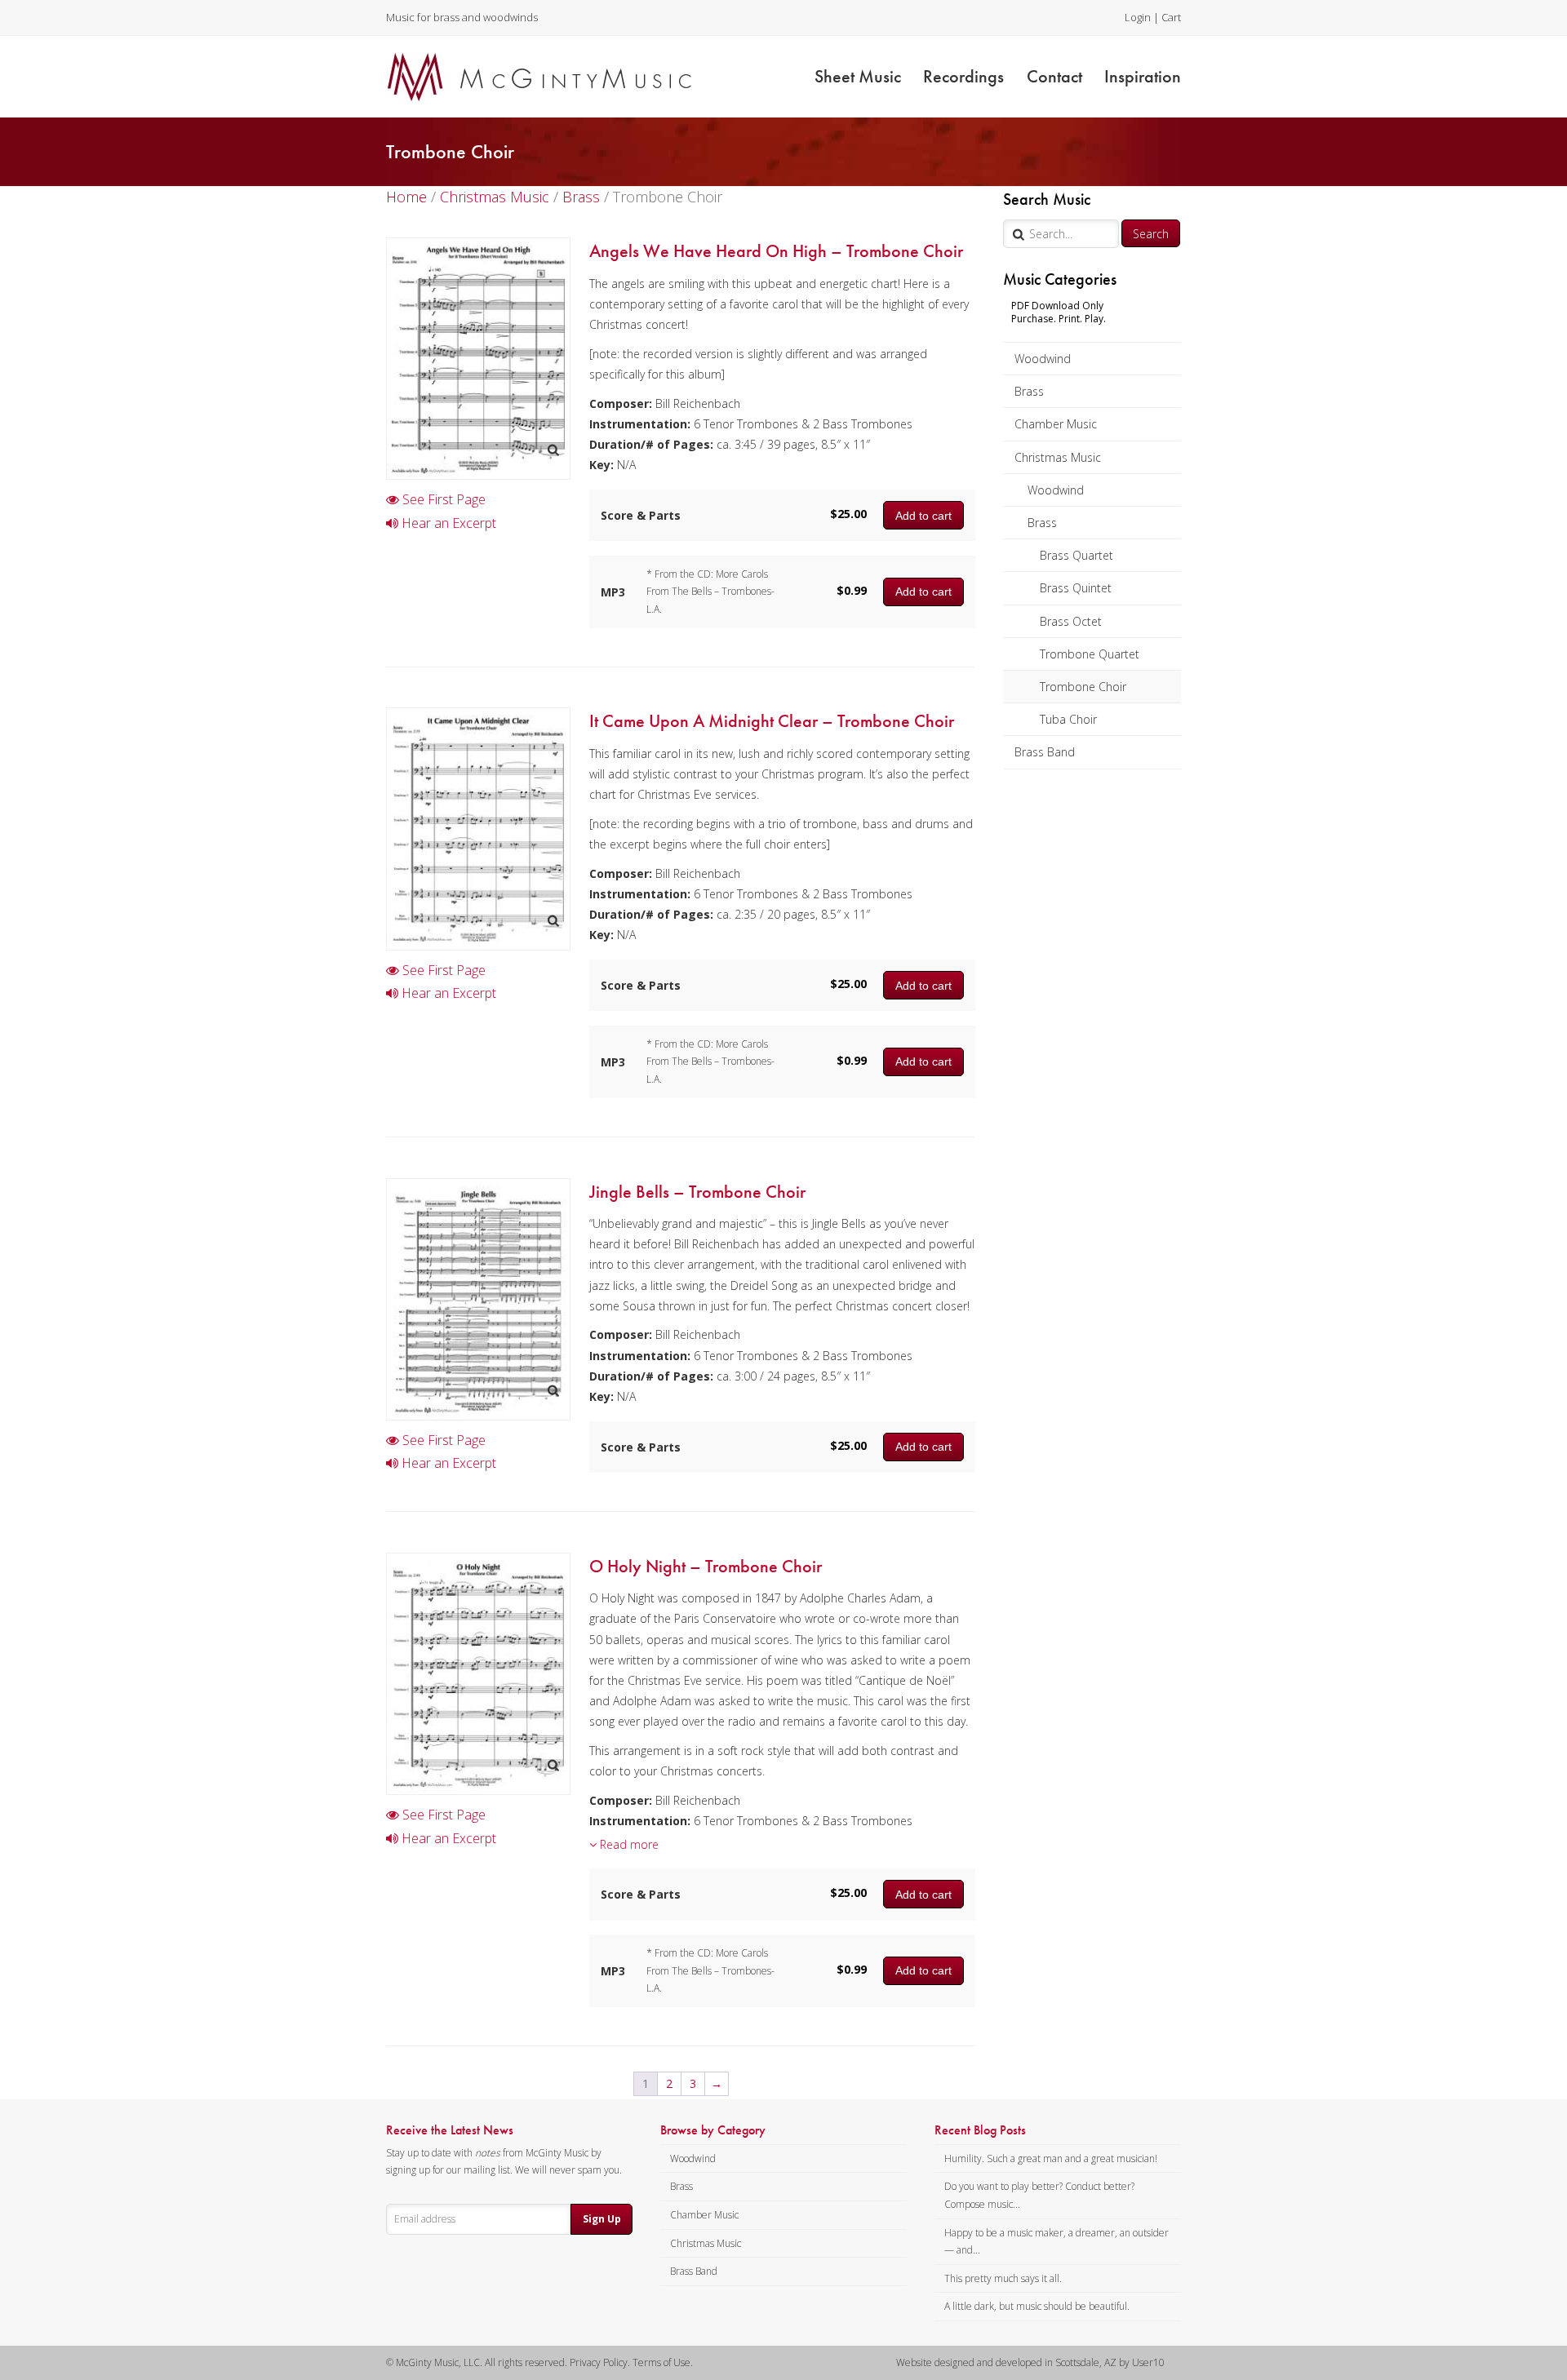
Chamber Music (1056, 424)
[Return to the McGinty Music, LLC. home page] (539, 77)
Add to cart (923, 516)
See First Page (442, 499)
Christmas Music (1058, 457)
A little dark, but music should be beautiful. (1037, 2306)
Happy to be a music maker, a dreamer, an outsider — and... (1057, 2242)
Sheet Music (858, 76)
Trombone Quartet (1090, 654)
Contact (1054, 76)
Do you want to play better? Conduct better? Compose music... (1039, 2195)
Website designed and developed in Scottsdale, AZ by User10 (1030, 2362)
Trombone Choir (1083, 687)
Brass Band (1045, 752)
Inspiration (1143, 76)
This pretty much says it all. (1003, 2278)
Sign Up (602, 2219)
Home (406, 197)
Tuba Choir (1068, 719)
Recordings (963, 76)
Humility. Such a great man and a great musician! (1051, 2158)
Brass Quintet (1076, 588)
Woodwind (1043, 359)
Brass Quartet (1076, 555)
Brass (1029, 391)
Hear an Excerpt (447, 523)
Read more (628, 1844)
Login (1138, 17)
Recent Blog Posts (980, 2130)
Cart (1171, 17)
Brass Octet (1071, 621)
